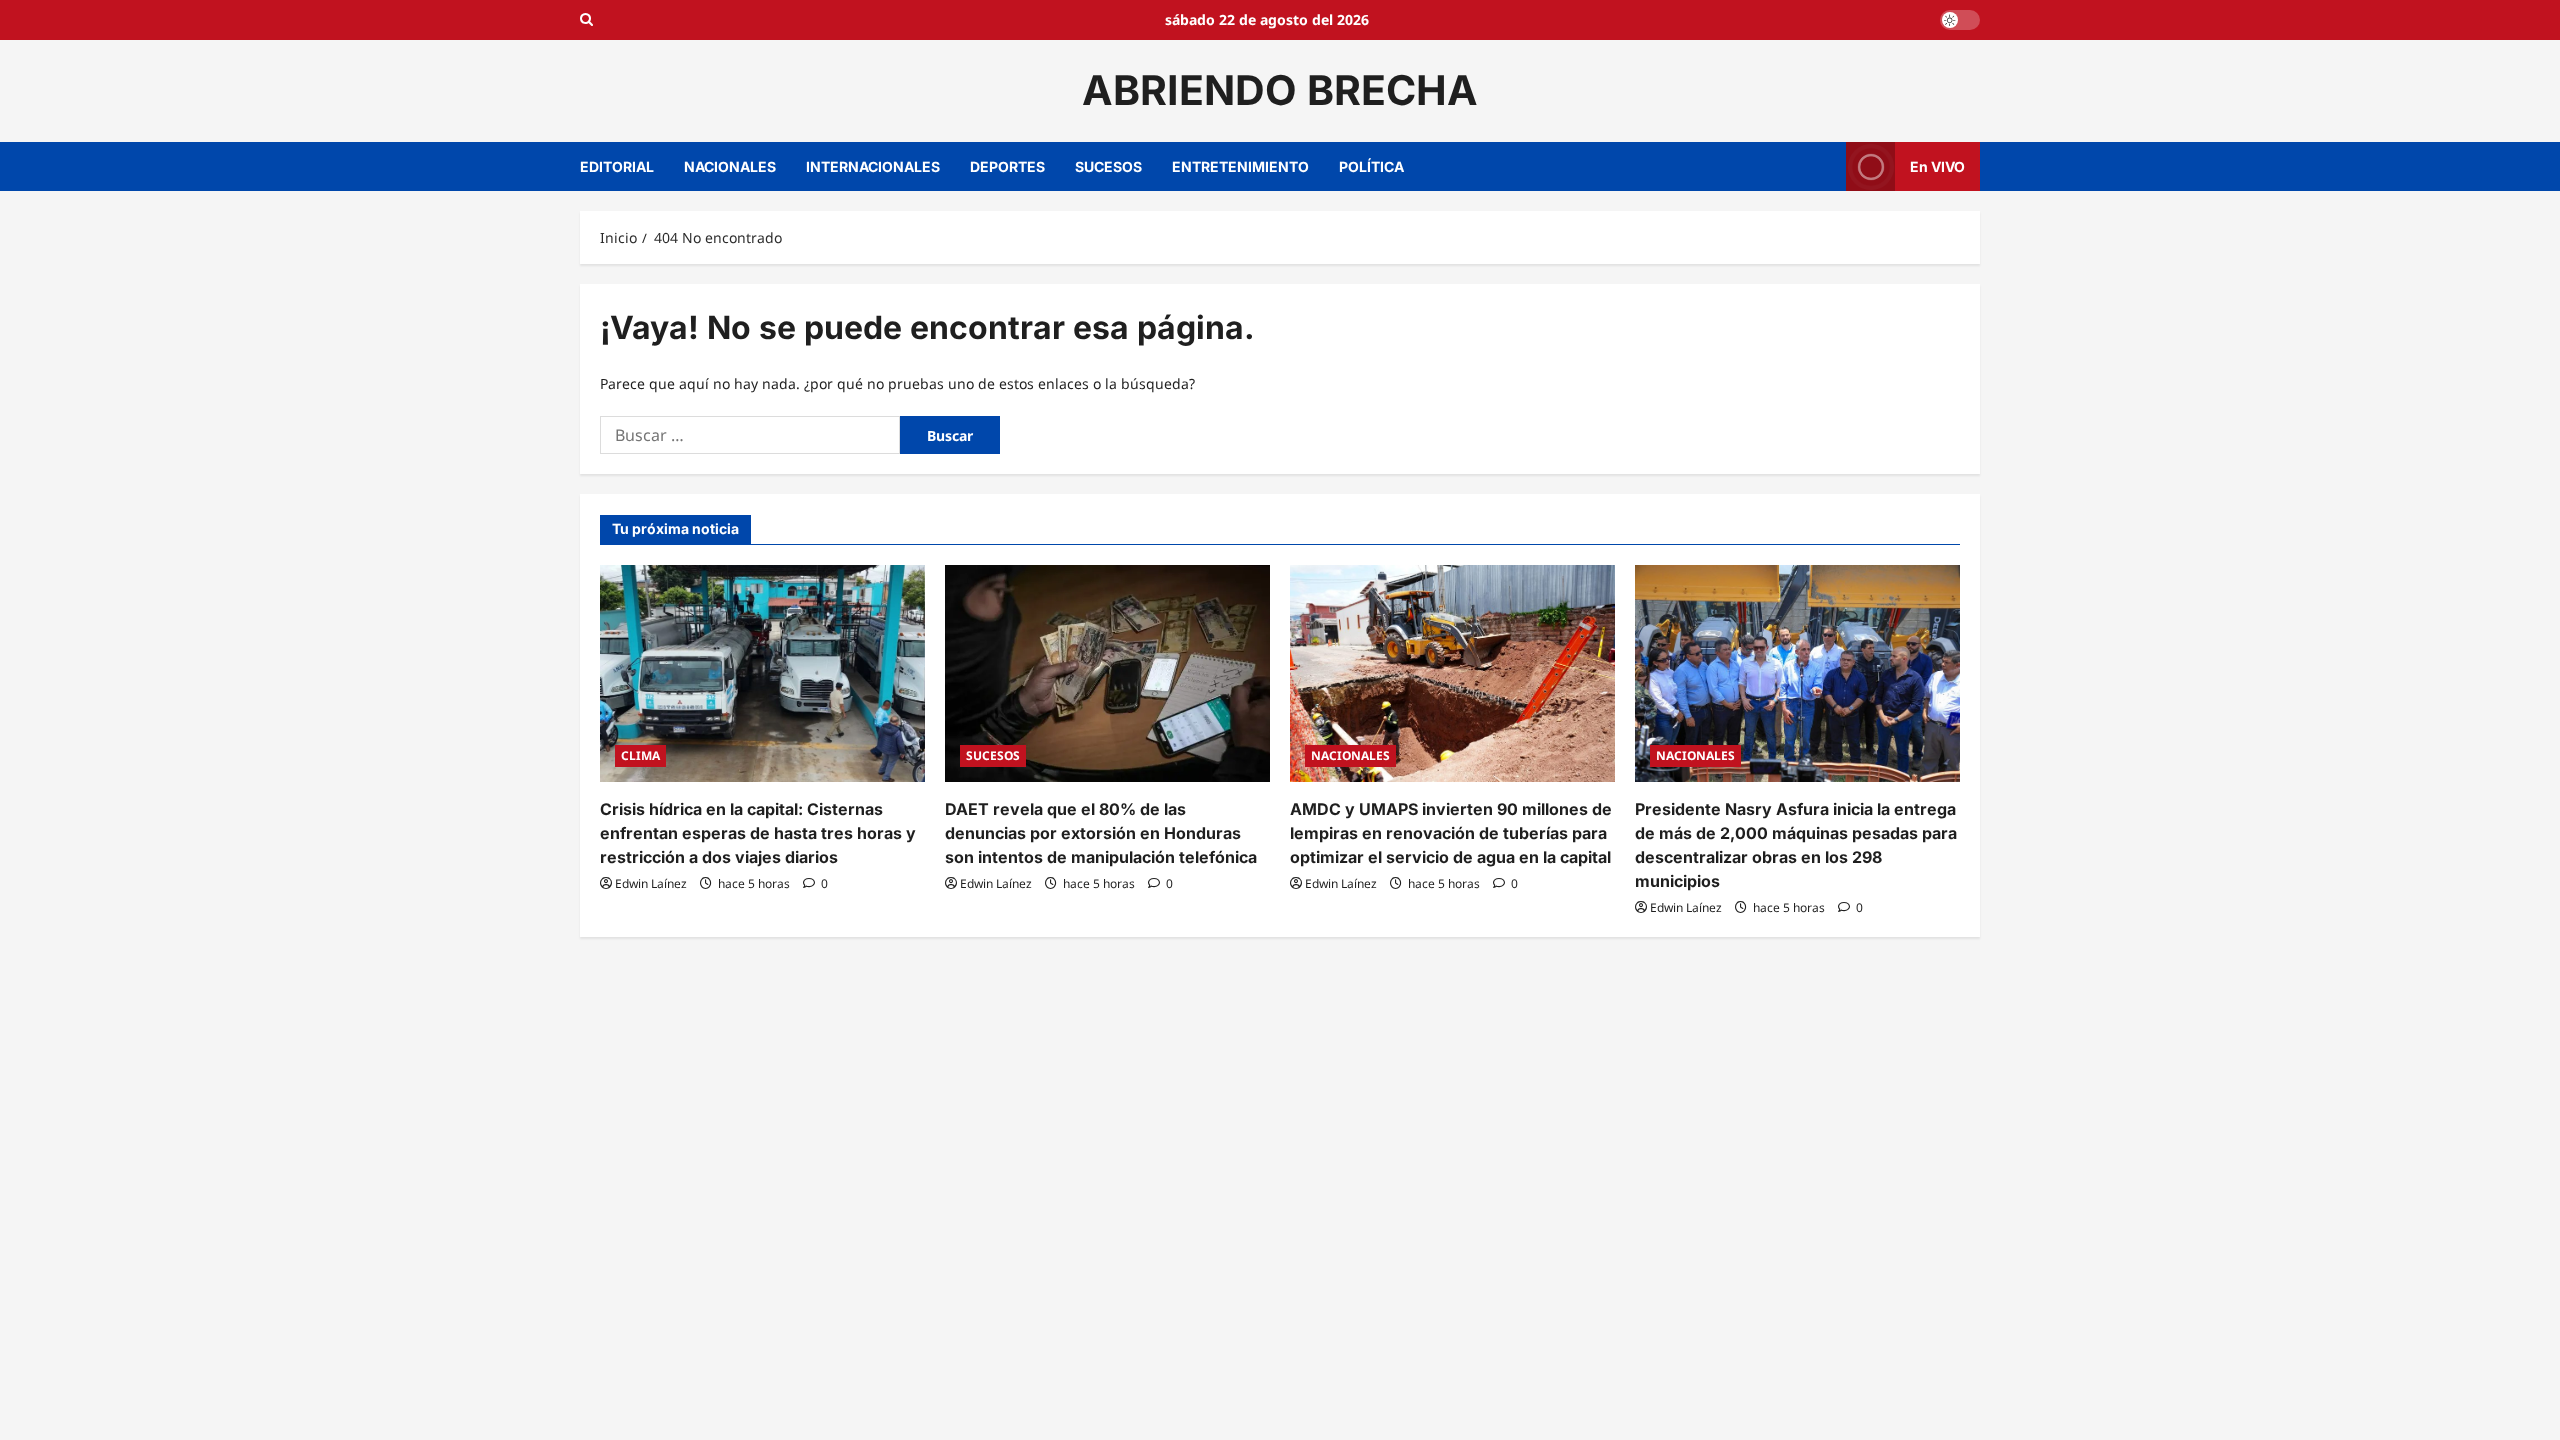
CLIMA (640, 755)
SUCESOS (1108, 166)
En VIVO (1937, 165)
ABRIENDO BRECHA (1280, 90)
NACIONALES (730, 166)
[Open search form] (586, 20)
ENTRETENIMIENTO (1240, 166)
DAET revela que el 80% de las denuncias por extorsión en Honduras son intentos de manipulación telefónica (1101, 833)
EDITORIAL (617, 166)
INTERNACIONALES (873, 166)
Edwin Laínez (651, 883)
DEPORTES (1007, 166)
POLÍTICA (1371, 166)
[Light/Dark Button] (1960, 20)
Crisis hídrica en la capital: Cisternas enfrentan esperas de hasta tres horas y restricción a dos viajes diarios (758, 833)
